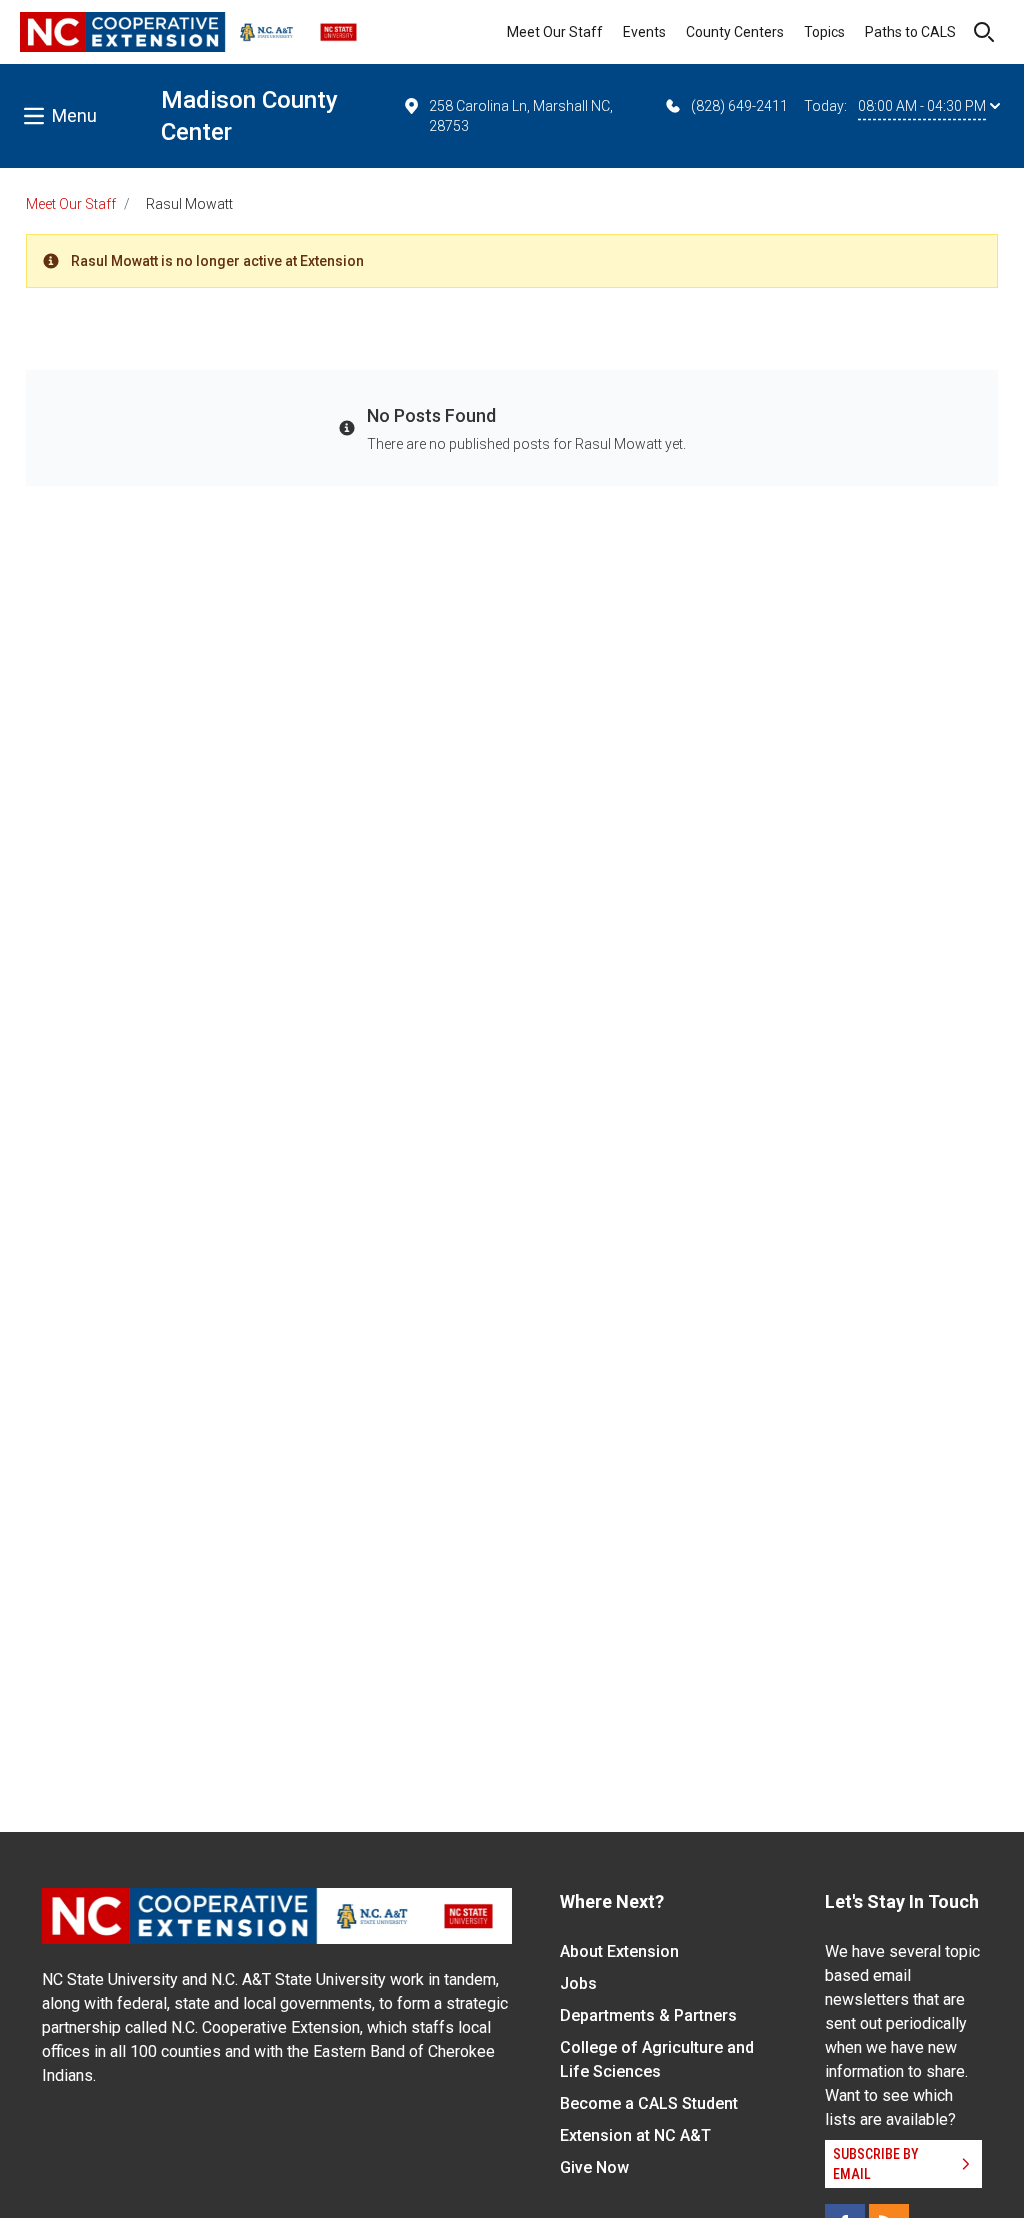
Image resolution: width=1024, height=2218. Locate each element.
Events (644, 32)
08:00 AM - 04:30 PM (922, 106)
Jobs (578, 1983)
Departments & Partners (648, 2015)
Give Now (594, 2167)
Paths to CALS (910, 32)
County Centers (735, 32)
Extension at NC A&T (635, 2135)
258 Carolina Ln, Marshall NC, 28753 (521, 116)
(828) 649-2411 (739, 106)
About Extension (619, 1951)
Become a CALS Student (649, 2103)
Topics (824, 32)
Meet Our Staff (555, 32)
